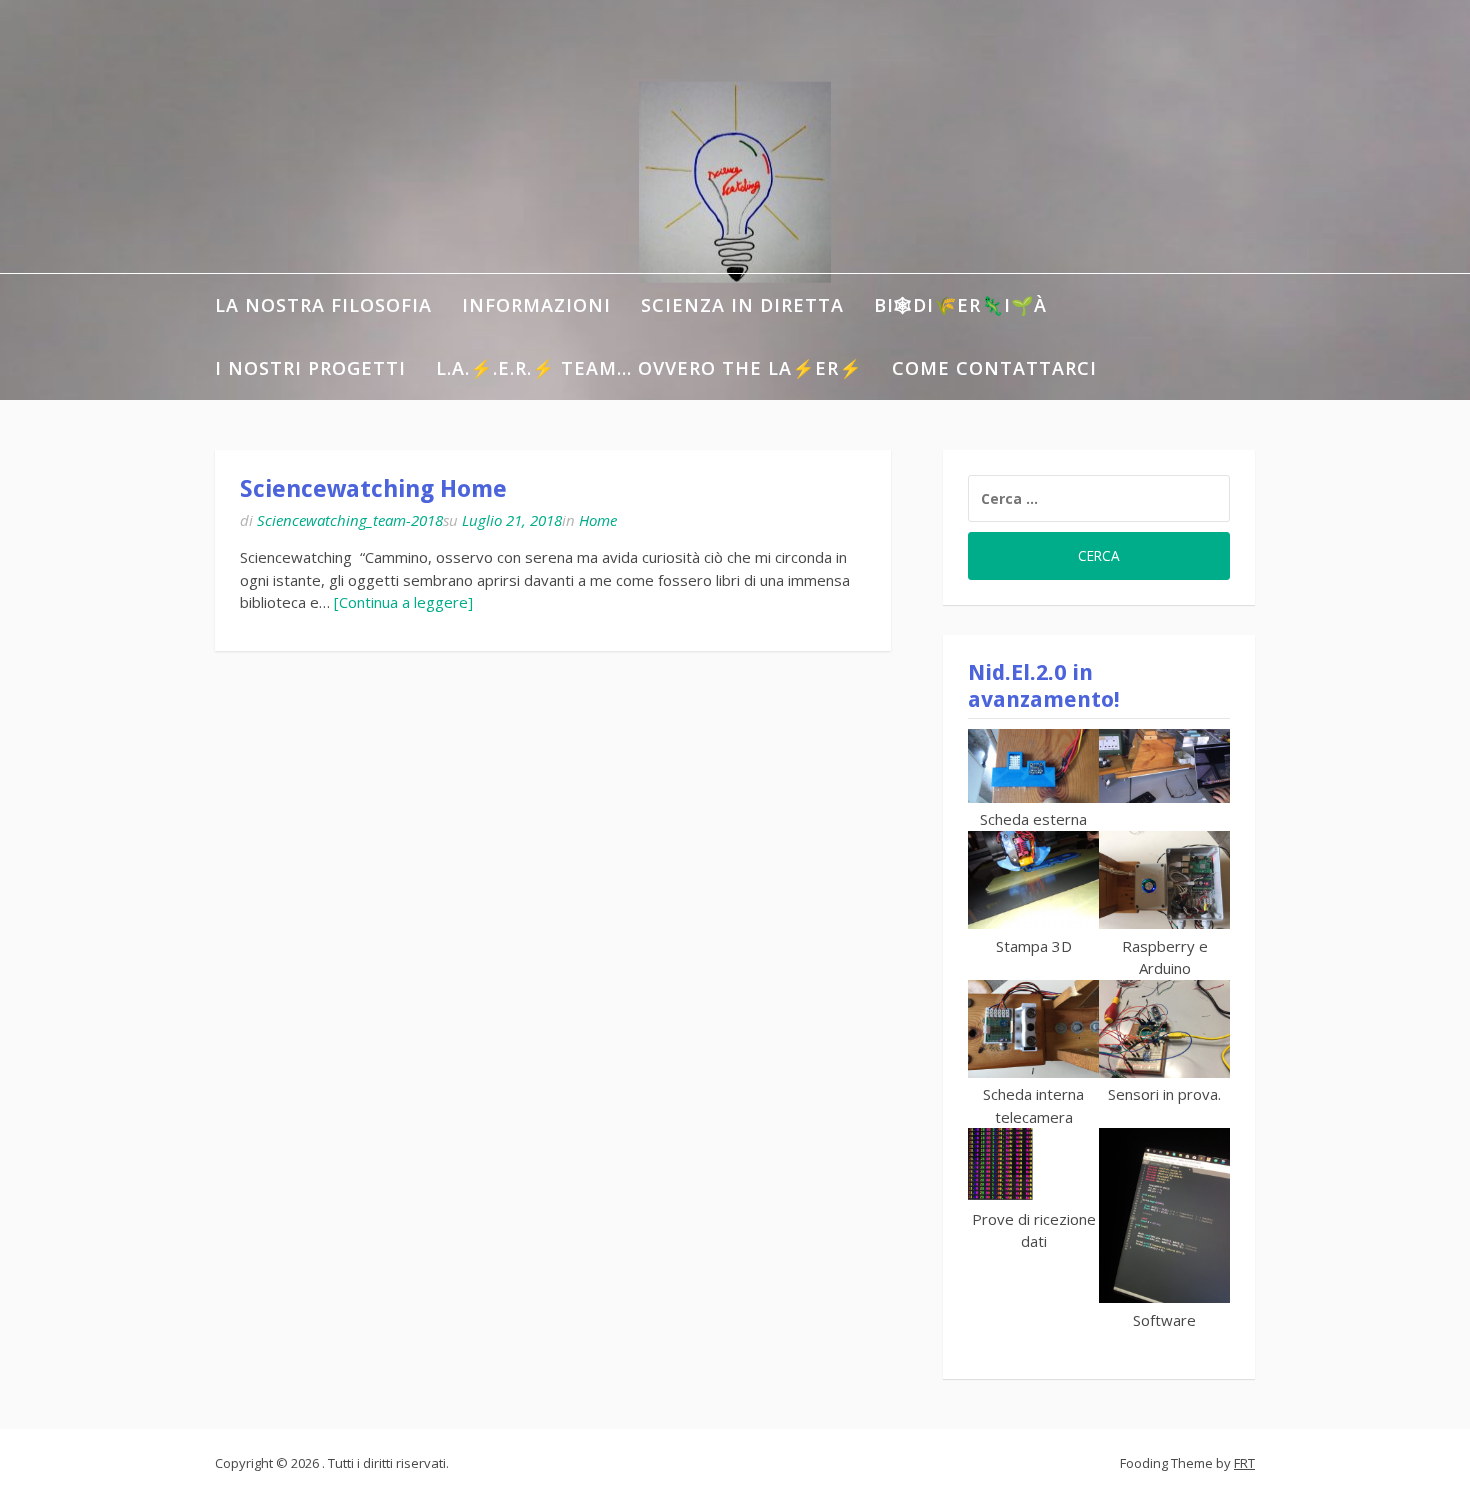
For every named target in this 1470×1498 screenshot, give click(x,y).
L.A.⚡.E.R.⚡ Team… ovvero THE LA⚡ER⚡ (649, 368)
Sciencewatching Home (373, 489)
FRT (1244, 1463)
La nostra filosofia (323, 305)
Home (598, 520)
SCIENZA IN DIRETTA (742, 305)
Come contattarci (994, 368)
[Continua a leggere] (403, 602)
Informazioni (536, 305)
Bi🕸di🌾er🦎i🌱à (960, 305)
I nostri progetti (310, 368)
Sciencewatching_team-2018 (350, 520)
